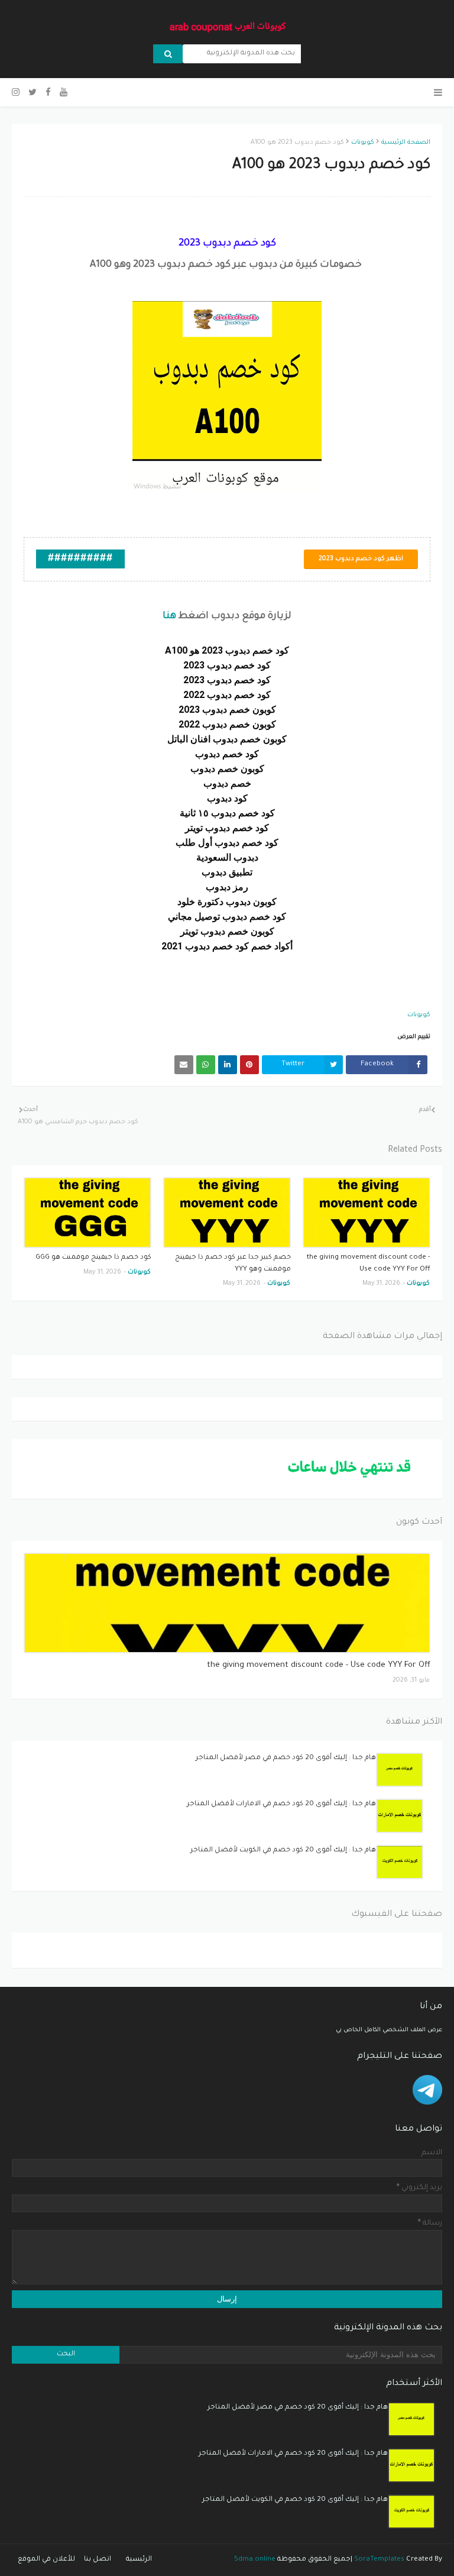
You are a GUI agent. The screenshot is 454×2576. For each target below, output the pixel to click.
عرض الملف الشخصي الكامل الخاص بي (389, 2030)
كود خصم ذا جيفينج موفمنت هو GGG (93, 1258)
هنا (169, 616)
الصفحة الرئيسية (406, 143)
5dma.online (255, 2560)
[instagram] (17, 93)
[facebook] (48, 93)
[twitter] (33, 93)
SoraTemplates (379, 2560)
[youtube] (64, 93)
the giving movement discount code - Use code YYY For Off (369, 1264)
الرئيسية (139, 2560)
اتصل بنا (98, 2560)
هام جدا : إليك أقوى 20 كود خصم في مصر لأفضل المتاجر (286, 1758)
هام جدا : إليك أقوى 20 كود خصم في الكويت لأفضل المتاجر (283, 1851)
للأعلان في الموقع (46, 2560)
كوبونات (363, 143)
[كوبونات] (227, 1603)
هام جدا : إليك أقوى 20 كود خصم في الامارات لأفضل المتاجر (281, 1804)
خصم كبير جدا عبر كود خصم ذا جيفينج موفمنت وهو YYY (233, 1264)
